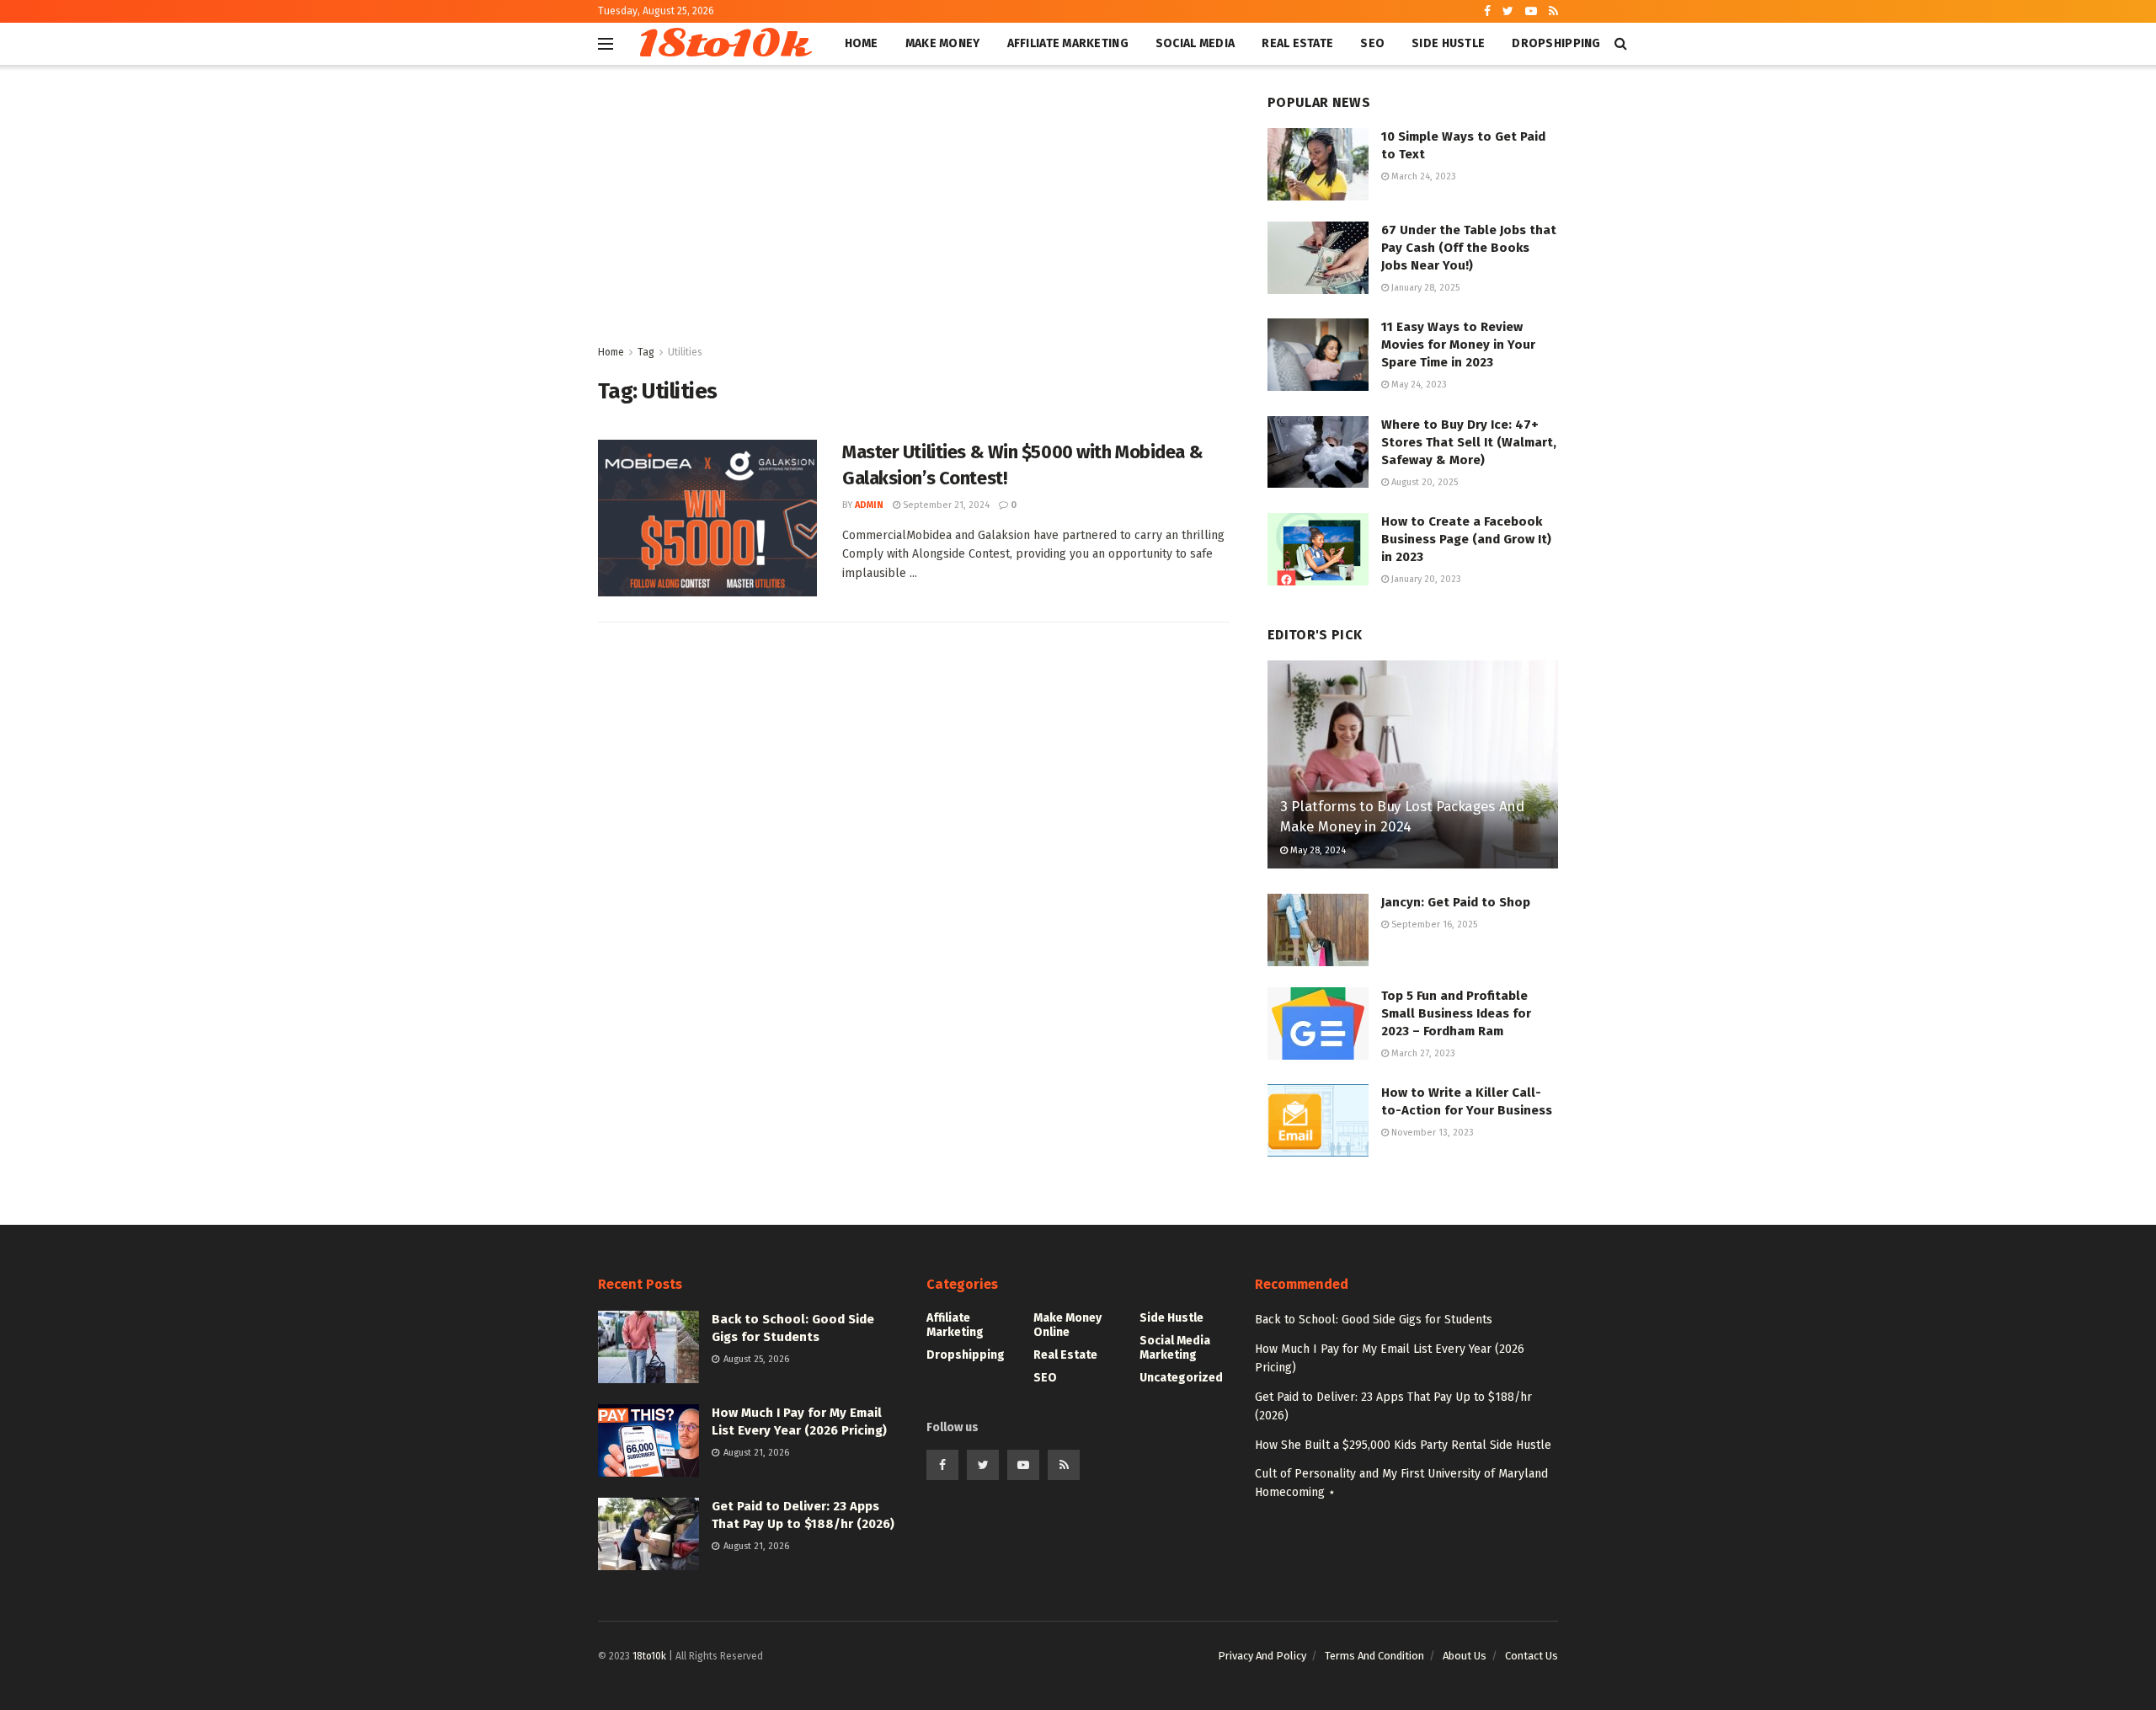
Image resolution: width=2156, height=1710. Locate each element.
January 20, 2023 (1425, 579)
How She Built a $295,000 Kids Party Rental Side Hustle (1403, 1445)
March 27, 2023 (1422, 1053)
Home (862, 43)
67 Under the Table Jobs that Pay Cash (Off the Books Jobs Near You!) (1469, 248)
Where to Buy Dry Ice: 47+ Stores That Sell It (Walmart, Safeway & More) (1469, 442)
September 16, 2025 (1433, 924)
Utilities (685, 352)
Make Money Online (1067, 1325)
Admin (869, 505)
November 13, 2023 (1431, 1133)
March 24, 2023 (1422, 176)
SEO (1372, 43)
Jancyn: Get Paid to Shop (1456, 902)
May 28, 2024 (1317, 850)
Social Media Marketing (1175, 1348)
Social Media (1195, 43)
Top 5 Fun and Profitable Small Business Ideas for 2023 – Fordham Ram (1456, 1013)
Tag (646, 352)
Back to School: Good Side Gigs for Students (1374, 1320)
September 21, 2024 (945, 505)
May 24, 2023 (1418, 385)
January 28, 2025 (1424, 288)
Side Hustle (1448, 43)
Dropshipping (1556, 43)
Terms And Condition (1374, 1656)
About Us (1465, 1656)
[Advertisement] (914, 216)
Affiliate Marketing (1068, 43)
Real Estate (1297, 43)
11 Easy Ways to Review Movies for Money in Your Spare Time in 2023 (1458, 345)
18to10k (722, 44)
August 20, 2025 (1423, 482)
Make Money (943, 43)
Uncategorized (1181, 1378)
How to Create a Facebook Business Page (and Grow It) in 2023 (1466, 539)
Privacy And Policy (1262, 1656)
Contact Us (1532, 1656)
